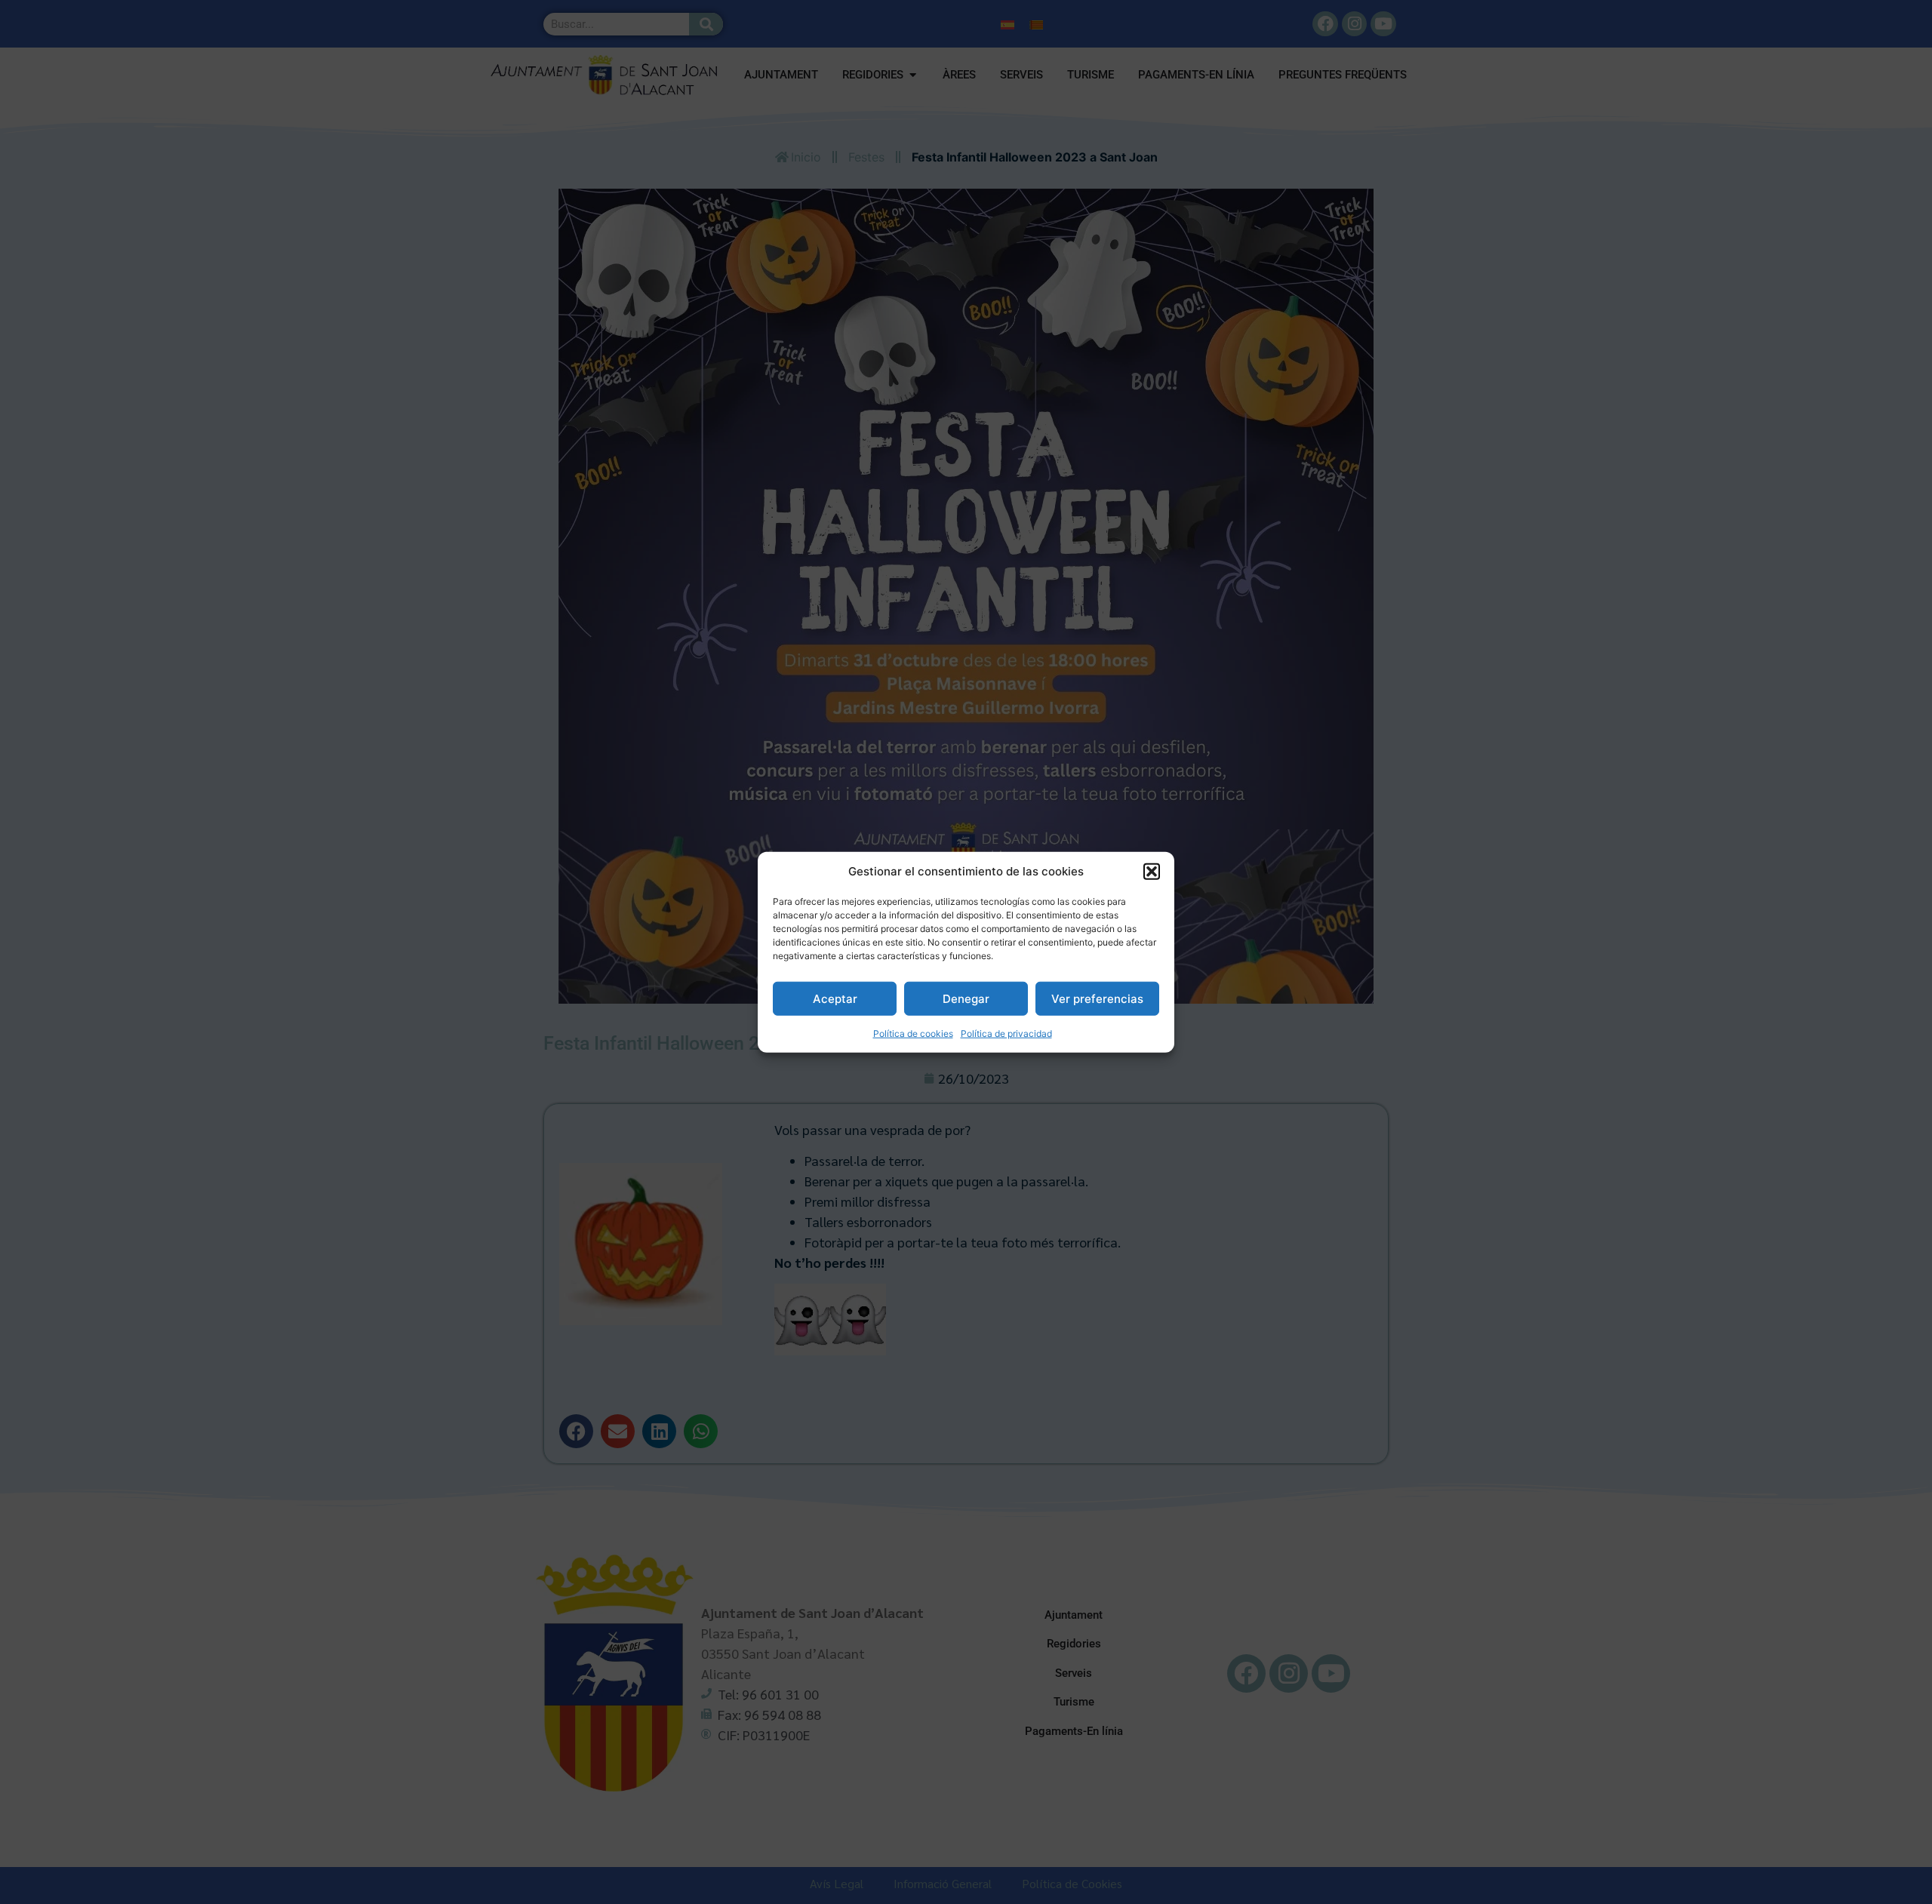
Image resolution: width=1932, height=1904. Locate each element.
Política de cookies (913, 1034)
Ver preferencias (1097, 998)
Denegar (966, 998)
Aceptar (835, 998)
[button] (1152, 872)
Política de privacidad (1006, 1034)
